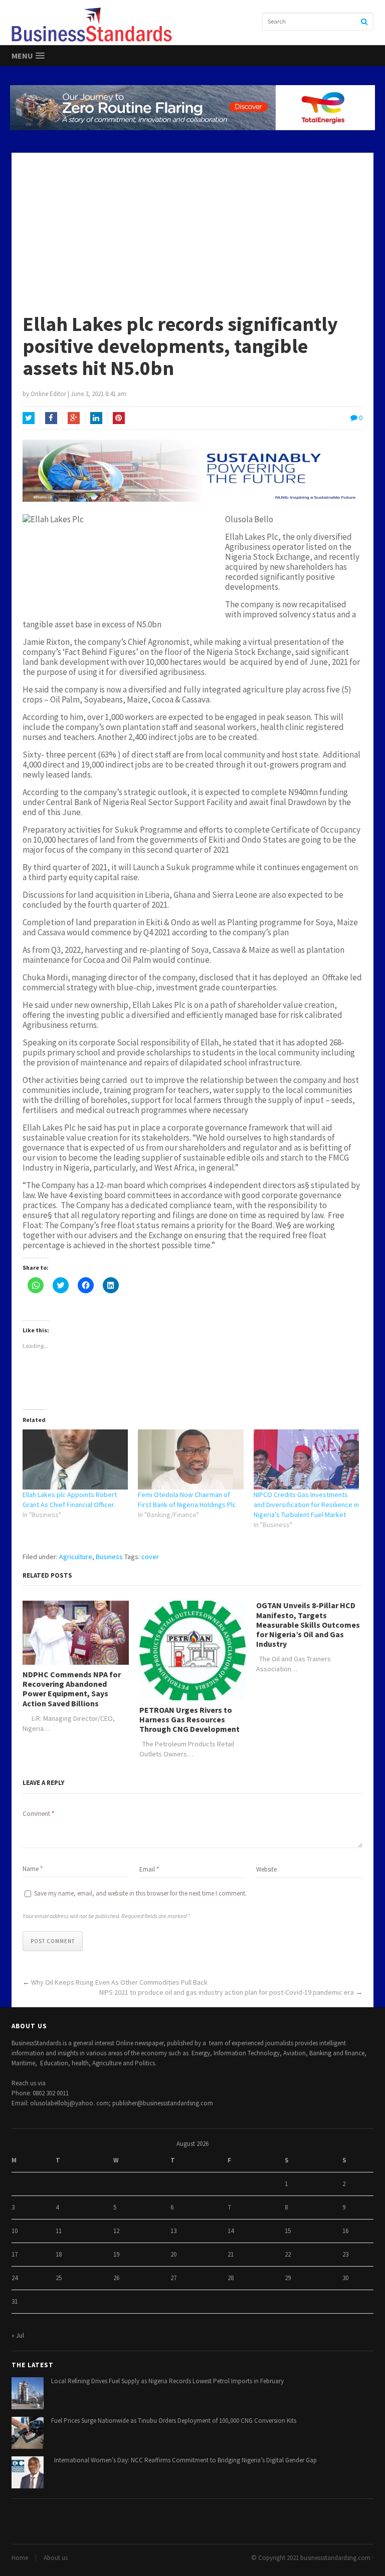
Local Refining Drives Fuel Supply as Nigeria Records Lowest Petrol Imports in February (167, 2381)
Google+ (74, 418)
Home (20, 2558)
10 (15, 2231)
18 (59, 2254)
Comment (38, 1814)
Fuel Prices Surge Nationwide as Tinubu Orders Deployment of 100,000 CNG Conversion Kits (174, 2421)
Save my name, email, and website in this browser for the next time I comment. (140, 1893)
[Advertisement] (192, 228)
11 (59, 2231)
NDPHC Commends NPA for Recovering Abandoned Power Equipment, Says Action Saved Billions (72, 1689)
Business (109, 1557)
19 (116, 2254)
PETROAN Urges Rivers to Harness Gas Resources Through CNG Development (189, 1720)
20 (173, 2254)
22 (288, 2254)
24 (15, 2278)
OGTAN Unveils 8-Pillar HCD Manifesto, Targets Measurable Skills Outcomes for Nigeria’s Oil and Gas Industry (308, 1625)
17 (15, 2254)
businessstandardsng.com (335, 2558)
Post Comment (53, 1941)
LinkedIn (96, 418)
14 (231, 2231)
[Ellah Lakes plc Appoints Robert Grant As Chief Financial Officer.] (75, 1459)
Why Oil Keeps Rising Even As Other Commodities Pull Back (170, 1982)
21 (231, 2254)
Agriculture (76, 1557)
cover (150, 1557)
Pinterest (119, 418)
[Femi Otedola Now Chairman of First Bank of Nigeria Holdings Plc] (191, 1459)
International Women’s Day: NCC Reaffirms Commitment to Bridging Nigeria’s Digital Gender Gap (184, 2460)
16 (345, 2231)
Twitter (29, 418)
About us (56, 2558)
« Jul (18, 2335)
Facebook (51, 418)
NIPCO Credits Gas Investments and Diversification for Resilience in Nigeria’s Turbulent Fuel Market (306, 1505)
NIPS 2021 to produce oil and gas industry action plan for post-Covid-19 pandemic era (227, 1992)
